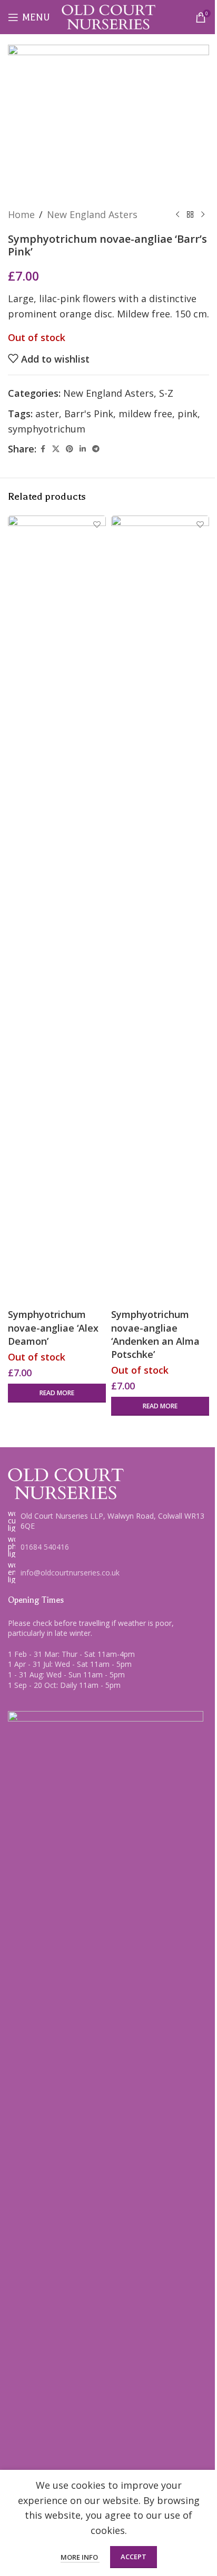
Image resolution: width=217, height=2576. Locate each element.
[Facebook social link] (43, 449)
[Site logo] (109, 16)
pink (188, 414)
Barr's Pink (89, 414)
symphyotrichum (47, 429)
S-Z (166, 393)
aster (47, 414)
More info (80, 2557)
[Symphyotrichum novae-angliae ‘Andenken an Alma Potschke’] (160, 910)
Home (21, 214)
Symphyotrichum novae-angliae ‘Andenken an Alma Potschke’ (155, 1334)
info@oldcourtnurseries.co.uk (70, 1573)
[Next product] (203, 214)
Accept (134, 2557)
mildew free (145, 414)
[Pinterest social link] (70, 449)
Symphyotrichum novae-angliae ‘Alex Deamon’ (53, 1327)
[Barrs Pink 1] (108, 121)
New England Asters (92, 214)
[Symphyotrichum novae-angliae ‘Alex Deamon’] (57, 910)
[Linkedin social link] (83, 449)
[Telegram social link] (96, 449)
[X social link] (56, 449)
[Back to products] (190, 214)
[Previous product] (177, 214)
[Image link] (66, 1483)
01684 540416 (45, 1547)
